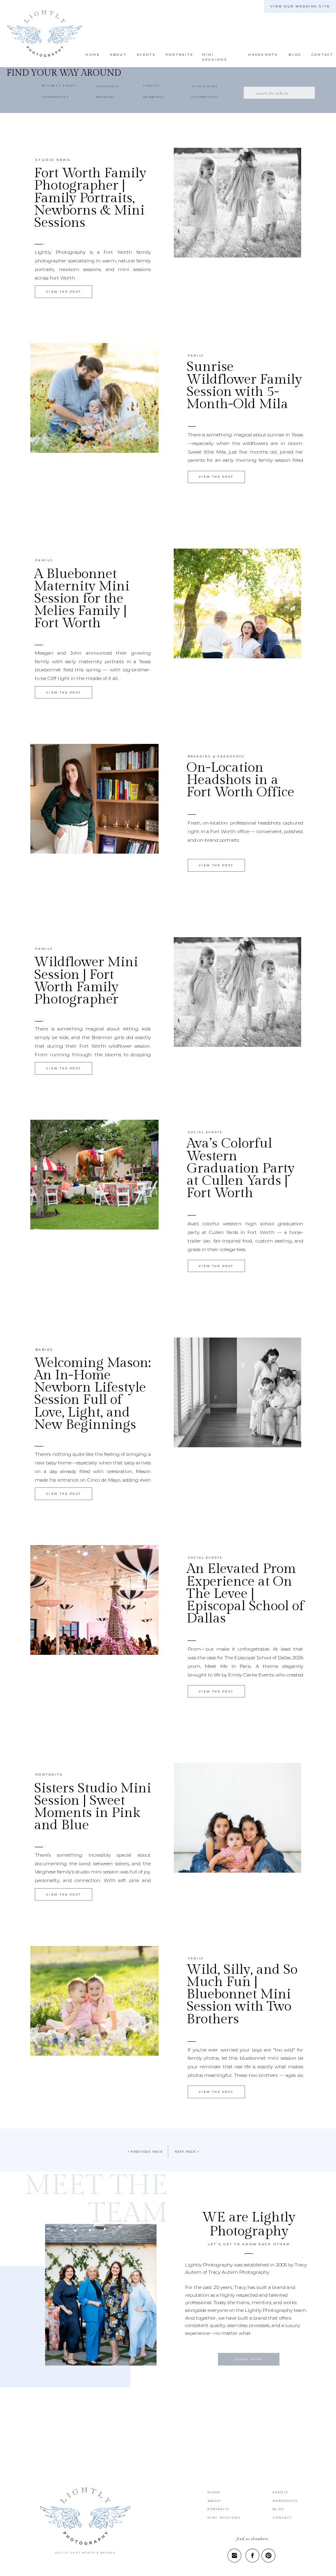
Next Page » (187, 2152)
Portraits (49, 1775)
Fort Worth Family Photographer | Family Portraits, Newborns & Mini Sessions (90, 198)
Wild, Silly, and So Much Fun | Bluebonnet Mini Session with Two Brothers (242, 1994)
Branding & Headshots (216, 756)
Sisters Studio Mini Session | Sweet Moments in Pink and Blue (93, 1807)
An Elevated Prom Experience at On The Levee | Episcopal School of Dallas (245, 1594)
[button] (294, 55)
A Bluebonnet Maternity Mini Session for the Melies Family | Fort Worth (82, 599)
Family (196, 356)
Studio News (53, 160)
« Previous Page (145, 2152)
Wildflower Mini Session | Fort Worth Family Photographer (86, 981)
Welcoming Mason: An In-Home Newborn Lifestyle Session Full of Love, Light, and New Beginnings (92, 1394)
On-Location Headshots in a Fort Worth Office (240, 780)
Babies (44, 1350)
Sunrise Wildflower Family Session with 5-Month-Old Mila (244, 385)
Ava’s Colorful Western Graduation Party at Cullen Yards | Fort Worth (241, 1168)
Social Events (205, 1132)
